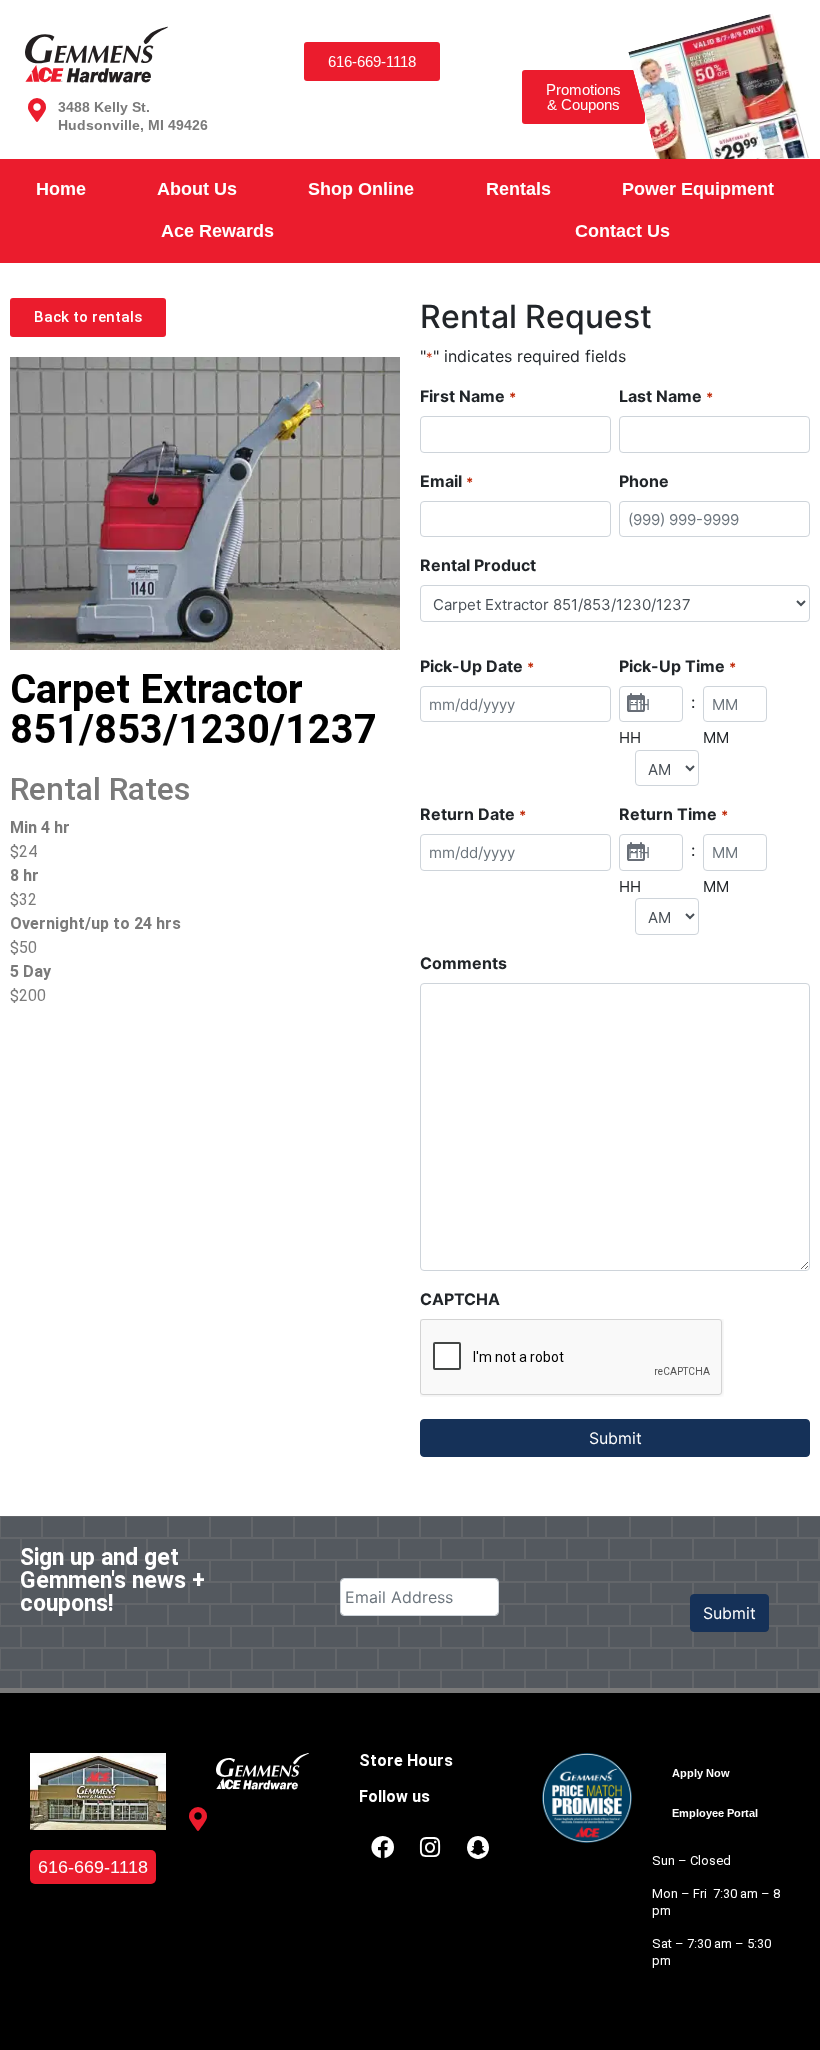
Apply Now (701, 1773)
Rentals (518, 189)
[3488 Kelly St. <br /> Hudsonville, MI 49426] (37, 110)
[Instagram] (430, 1848)
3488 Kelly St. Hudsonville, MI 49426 (272, 1834)
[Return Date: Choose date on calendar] (636, 853)
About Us (197, 189)
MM (716, 737)
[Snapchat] (478, 1848)
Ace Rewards (217, 231)
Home (61, 189)
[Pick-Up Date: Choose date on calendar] (636, 704)
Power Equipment (698, 189)
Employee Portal (715, 1813)
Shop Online (361, 189)
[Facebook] (382, 1848)
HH (630, 737)
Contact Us (622, 231)
